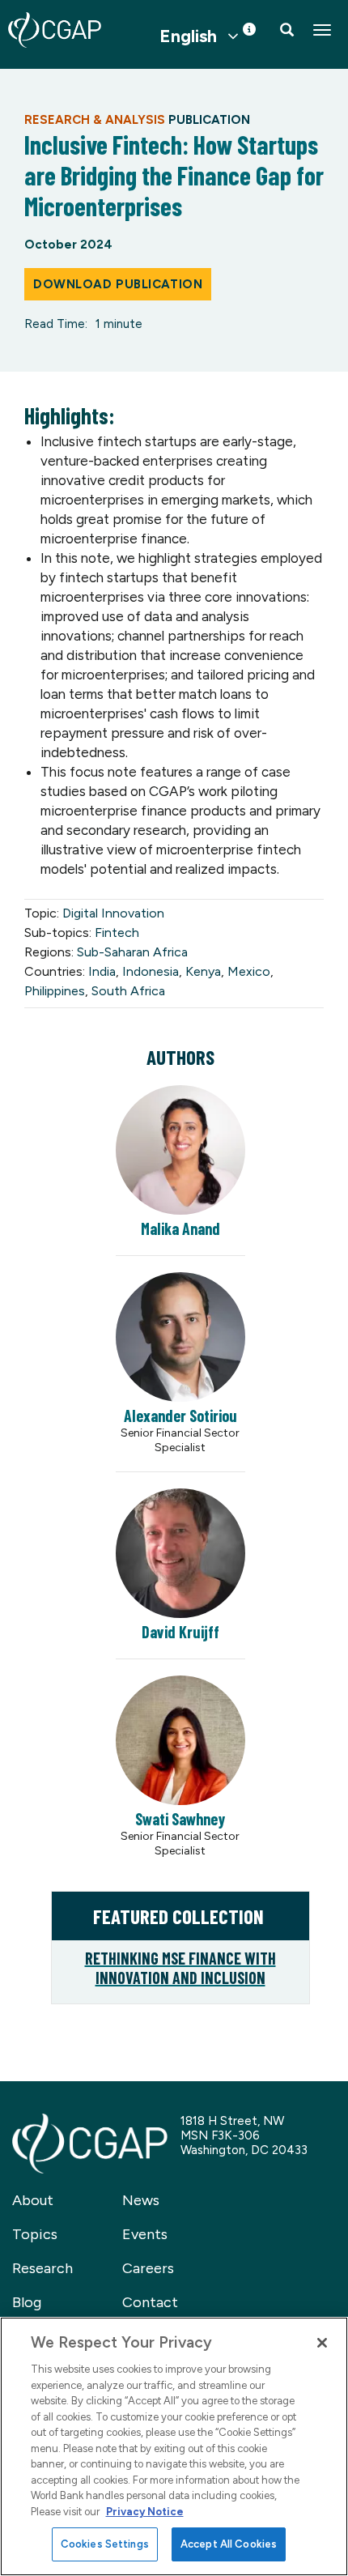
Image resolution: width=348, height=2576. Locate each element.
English (188, 36)
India (102, 971)
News (141, 2200)
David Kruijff (180, 1632)
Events (145, 2234)
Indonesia (151, 971)
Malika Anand (180, 1228)
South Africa (128, 991)
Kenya (203, 971)
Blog (27, 2302)
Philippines (55, 991)
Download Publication (118, 284)
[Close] (322, 2343)
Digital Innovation (113, 913)
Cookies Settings (105, 2544)
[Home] (55, 30)
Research (42, 2268)
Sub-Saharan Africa (132, 952)
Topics (35, 2234)
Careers (148, 2268)
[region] (174, 2446)
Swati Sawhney (180, 1819)
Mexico (249, 971)
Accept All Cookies (229, 2544)
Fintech (117, 932)
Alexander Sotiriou (180, 1416)
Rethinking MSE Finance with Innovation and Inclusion (180, 1968)
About (33, 2200)
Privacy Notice (145, 2512)
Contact (150, 2302)
